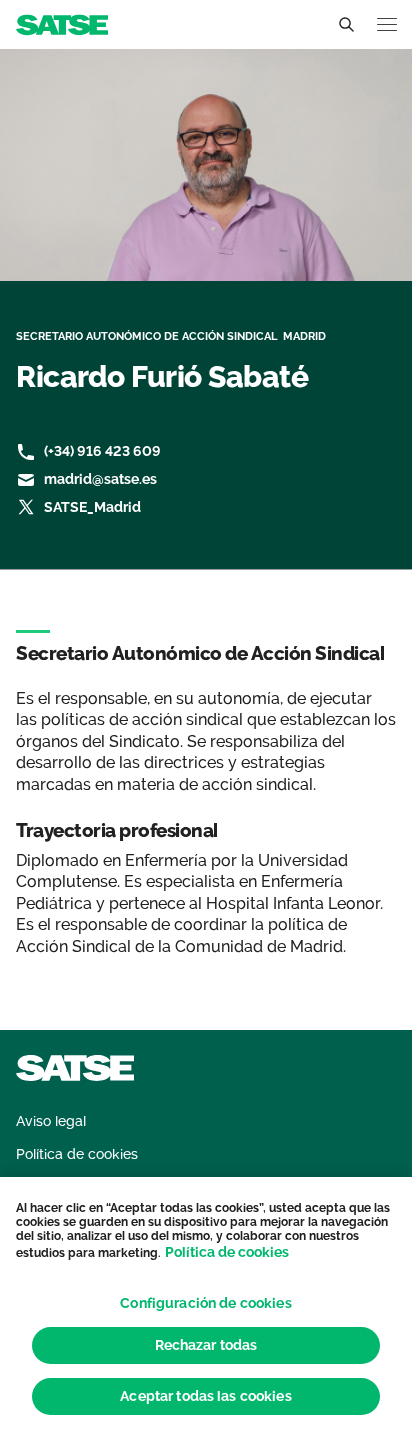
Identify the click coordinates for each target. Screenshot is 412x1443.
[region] (206, 1310)
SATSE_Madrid (92, 507)
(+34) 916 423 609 (102, 451)
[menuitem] (51, 1121)
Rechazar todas (206, 1345)
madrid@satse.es (100, 479)
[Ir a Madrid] (62, 23)
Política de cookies (227, 1252)
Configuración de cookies (205, 1303)
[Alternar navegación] (387, 24)
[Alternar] (346, 25)
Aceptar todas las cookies (206, 1396)
